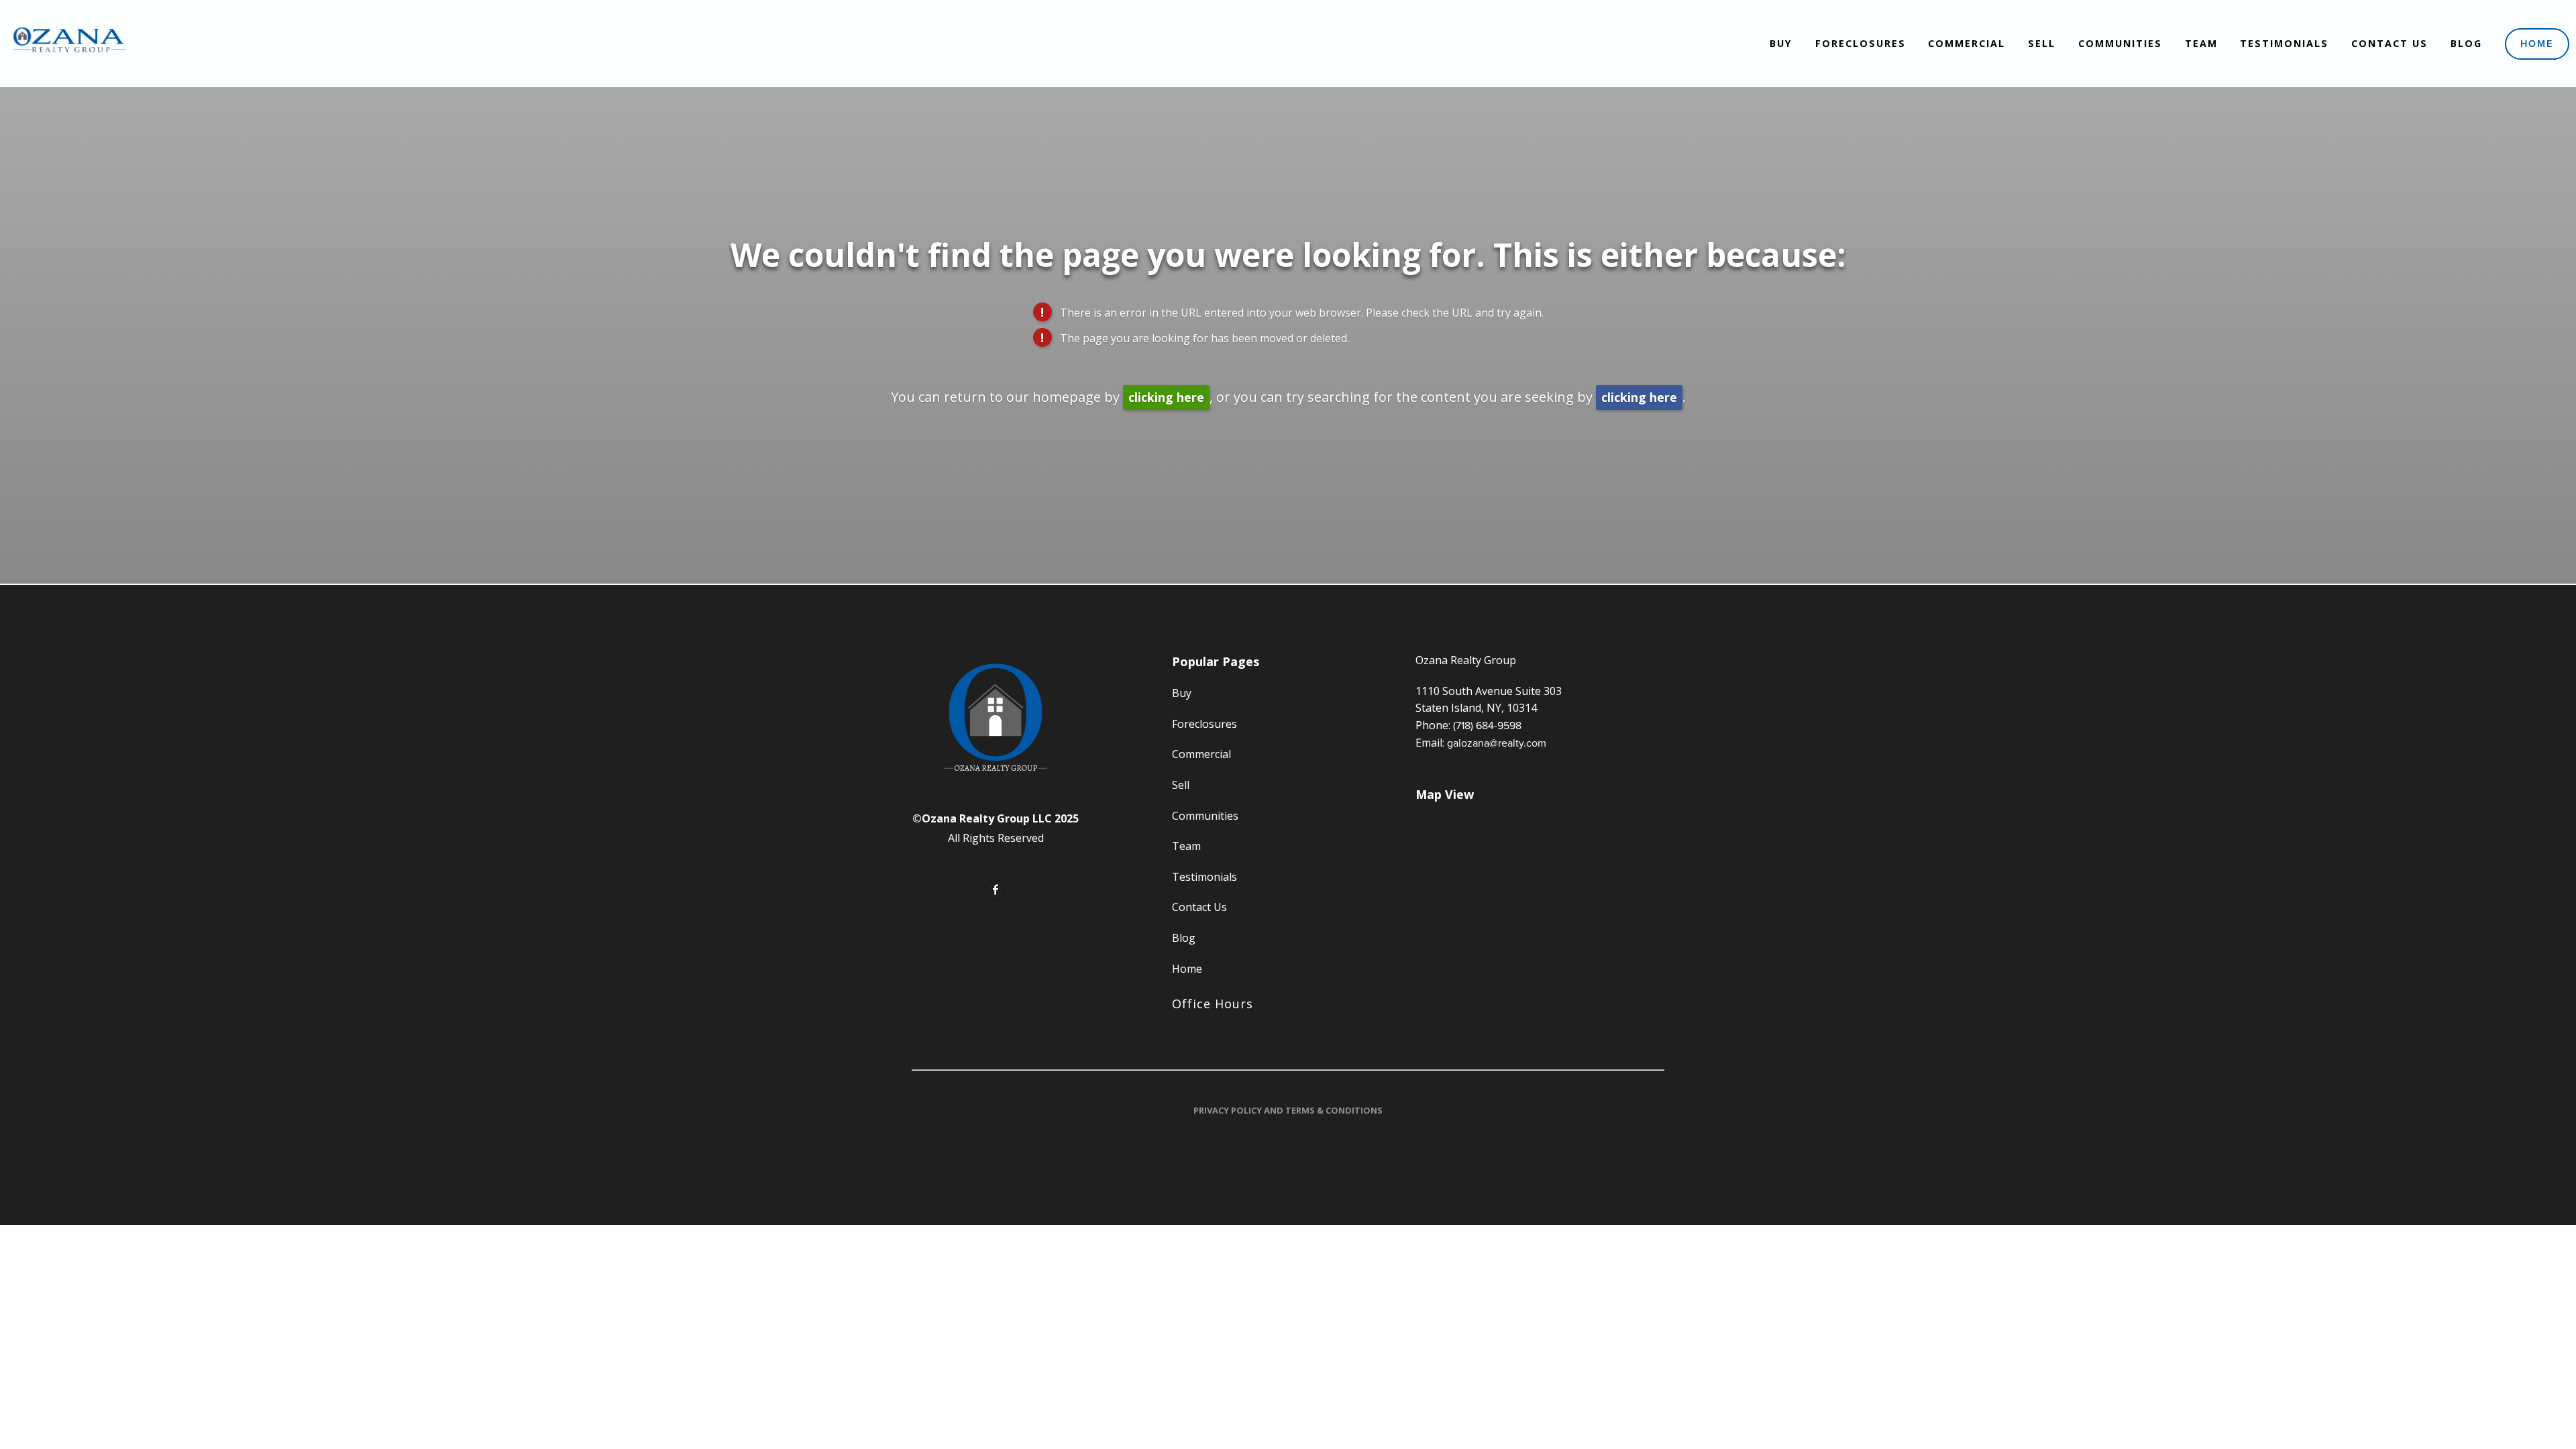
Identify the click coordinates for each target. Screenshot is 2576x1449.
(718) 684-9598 (1487, 725)
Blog (2466, 43)
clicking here (1166, 397)
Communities (2120, 43)
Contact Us (2390, 43)
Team (2201, 43)
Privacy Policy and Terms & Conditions (1288, 1110)
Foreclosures (1861, 43)
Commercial (1967, 43)
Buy (1781, 43)
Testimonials (2284, 43)
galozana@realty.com (1497, 743)
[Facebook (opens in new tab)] (996, 890)
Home (2537, 43)
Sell (2042, 43)
